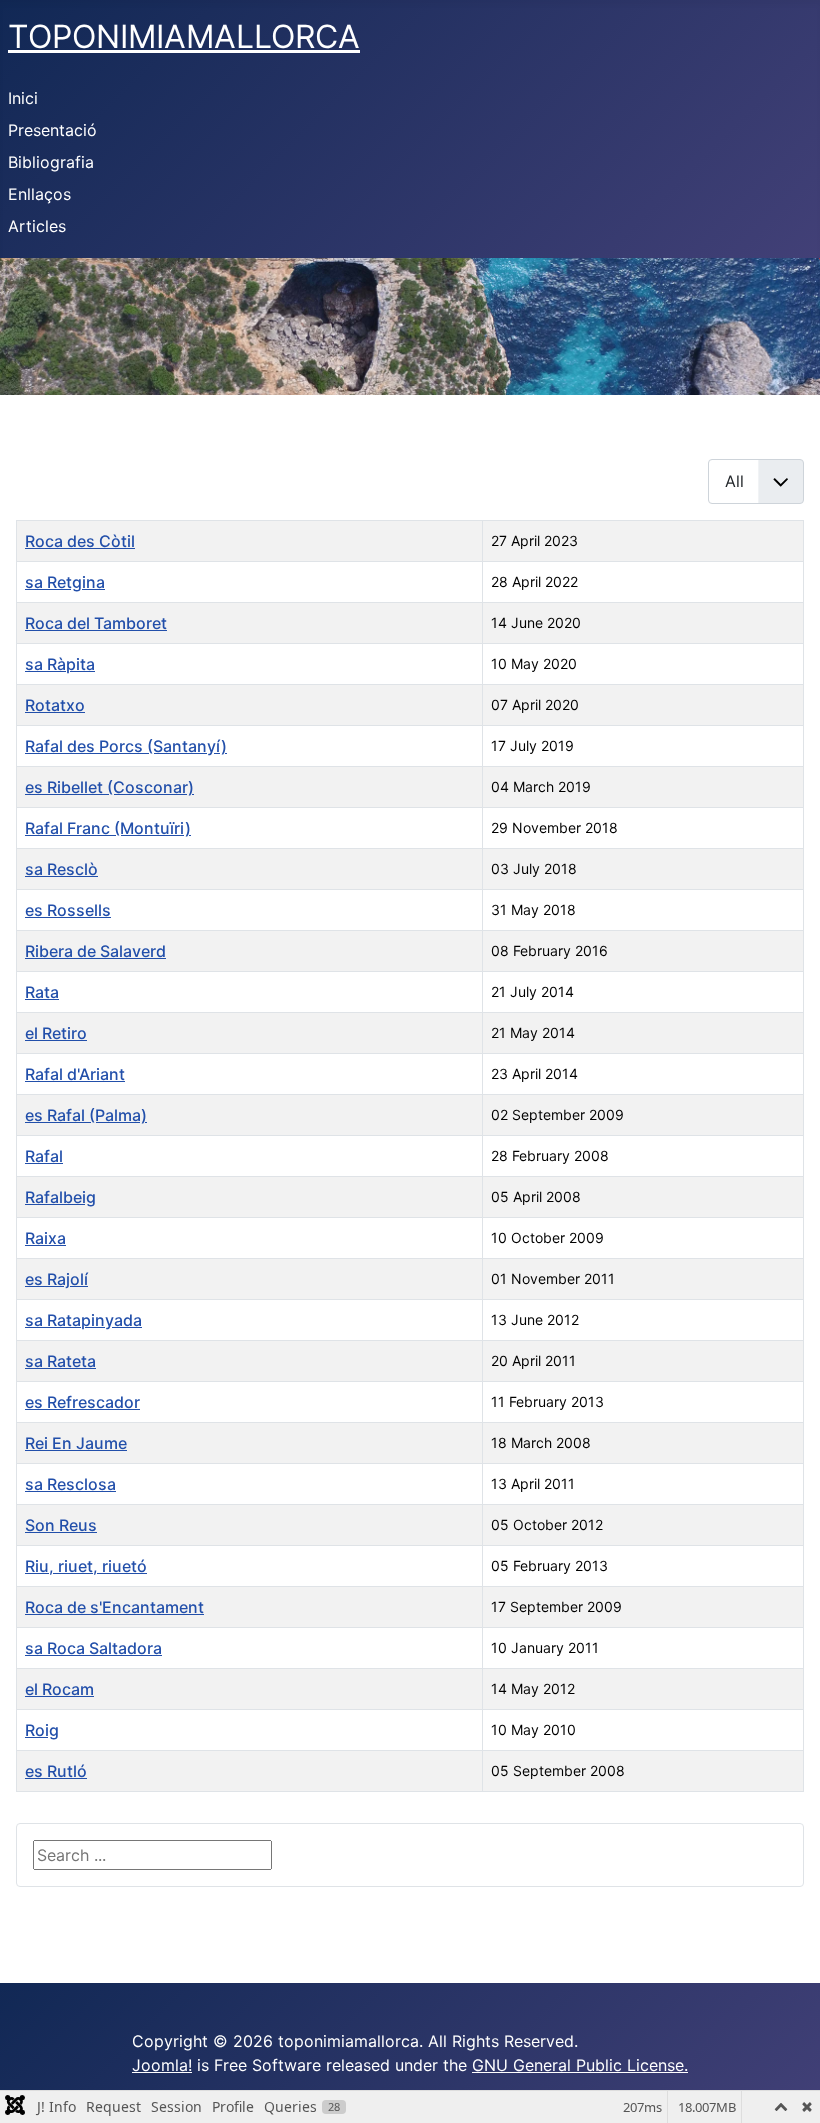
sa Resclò (61, 869)
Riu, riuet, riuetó (86, 1566)
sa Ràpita (60, 664)
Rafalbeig (60, 1197)
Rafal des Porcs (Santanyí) (126, 746)
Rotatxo (55, 705)
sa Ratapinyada (83, 1320)
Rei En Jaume (76, 1443)
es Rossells (68, 910)
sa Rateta (60, 1361)
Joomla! (162, 2065)
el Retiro (56, 1033)
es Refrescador (82, 1402)
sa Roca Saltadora (93, 1648)
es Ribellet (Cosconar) (109, 787)
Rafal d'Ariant (75, 1074)
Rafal (44, 1156)
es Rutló (56, 1771)
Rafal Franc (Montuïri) (108, 828)
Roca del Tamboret (96, 623)
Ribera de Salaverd (95, 951)
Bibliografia (51, 162)
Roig (42, 1730)
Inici (23, 98)
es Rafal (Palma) (86, 1115)
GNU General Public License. (580, 2065)
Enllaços (39, 194)
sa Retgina (65, 582)
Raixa (45, 1238)
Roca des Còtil (80, 541)
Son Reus (61, 1525)
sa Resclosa (70, 1484)
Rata (42, 992)
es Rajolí (56, 1279)
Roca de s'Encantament (114, 1607)
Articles (37, 226)
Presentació (52, 130)
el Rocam (59, 1689)
